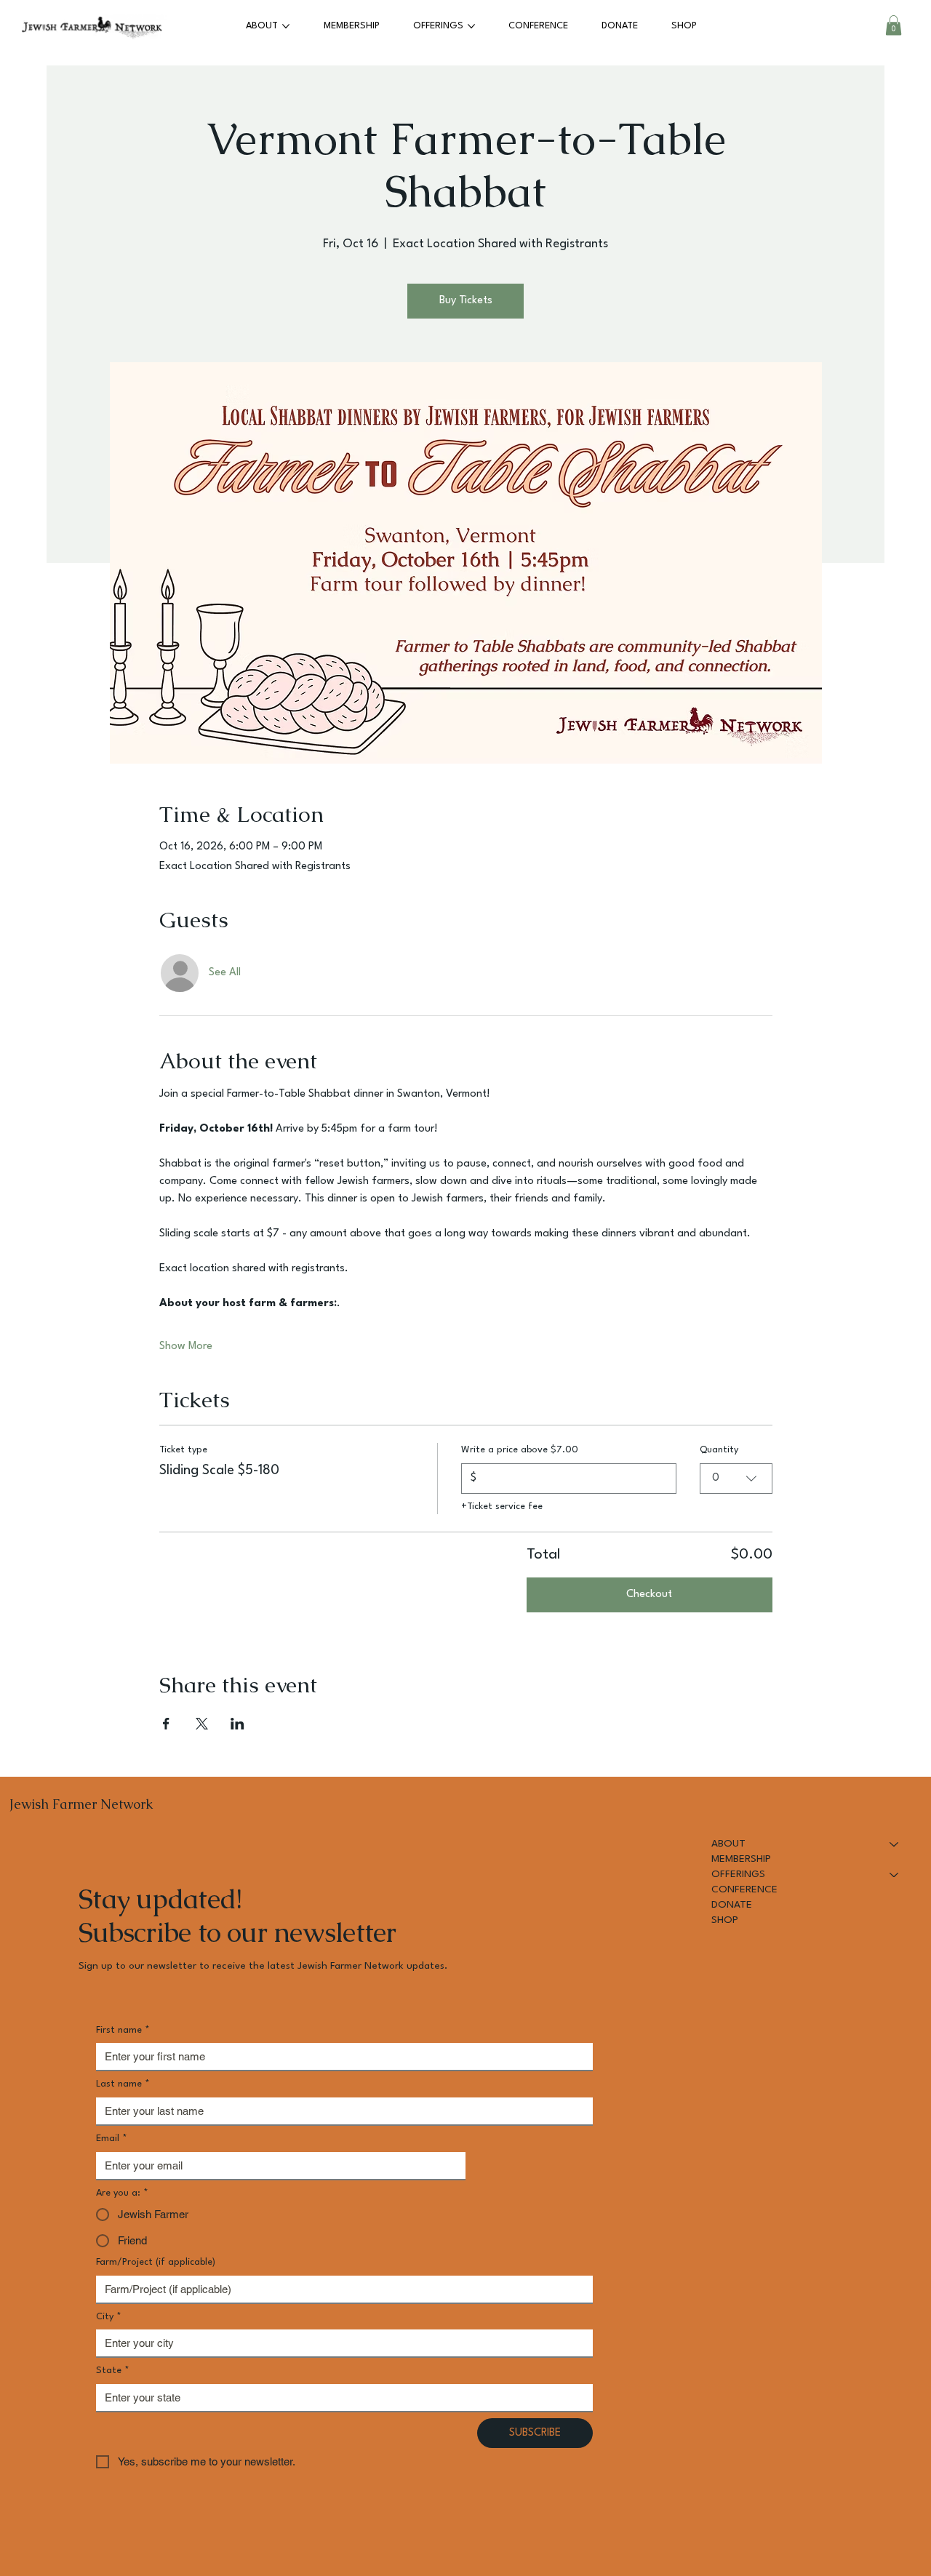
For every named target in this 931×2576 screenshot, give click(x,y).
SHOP (725, 1920)
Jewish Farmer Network (81, 1804)
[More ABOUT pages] (286, 26)
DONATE (732, 1905)
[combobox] (736, 1479)
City (109, 2317)
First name (123, 2030)
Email (112, 2139)
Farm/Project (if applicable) (156, 2262)
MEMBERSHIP (741, 1859)
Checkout (649, 1595)
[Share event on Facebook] (166, 1724)
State (113, 2371)
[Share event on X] (202, 1724)
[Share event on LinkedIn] (237, 1724)
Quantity (719, 1450)
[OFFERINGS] (895, 1875)
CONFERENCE (744, 1889)
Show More (186, 1347)
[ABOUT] (895, 1844)
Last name (123, 2084)
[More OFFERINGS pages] (471, 26)
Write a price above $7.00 (520, 1450)
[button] (894, 25)
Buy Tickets (466, 301)
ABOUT (728, 1844)
